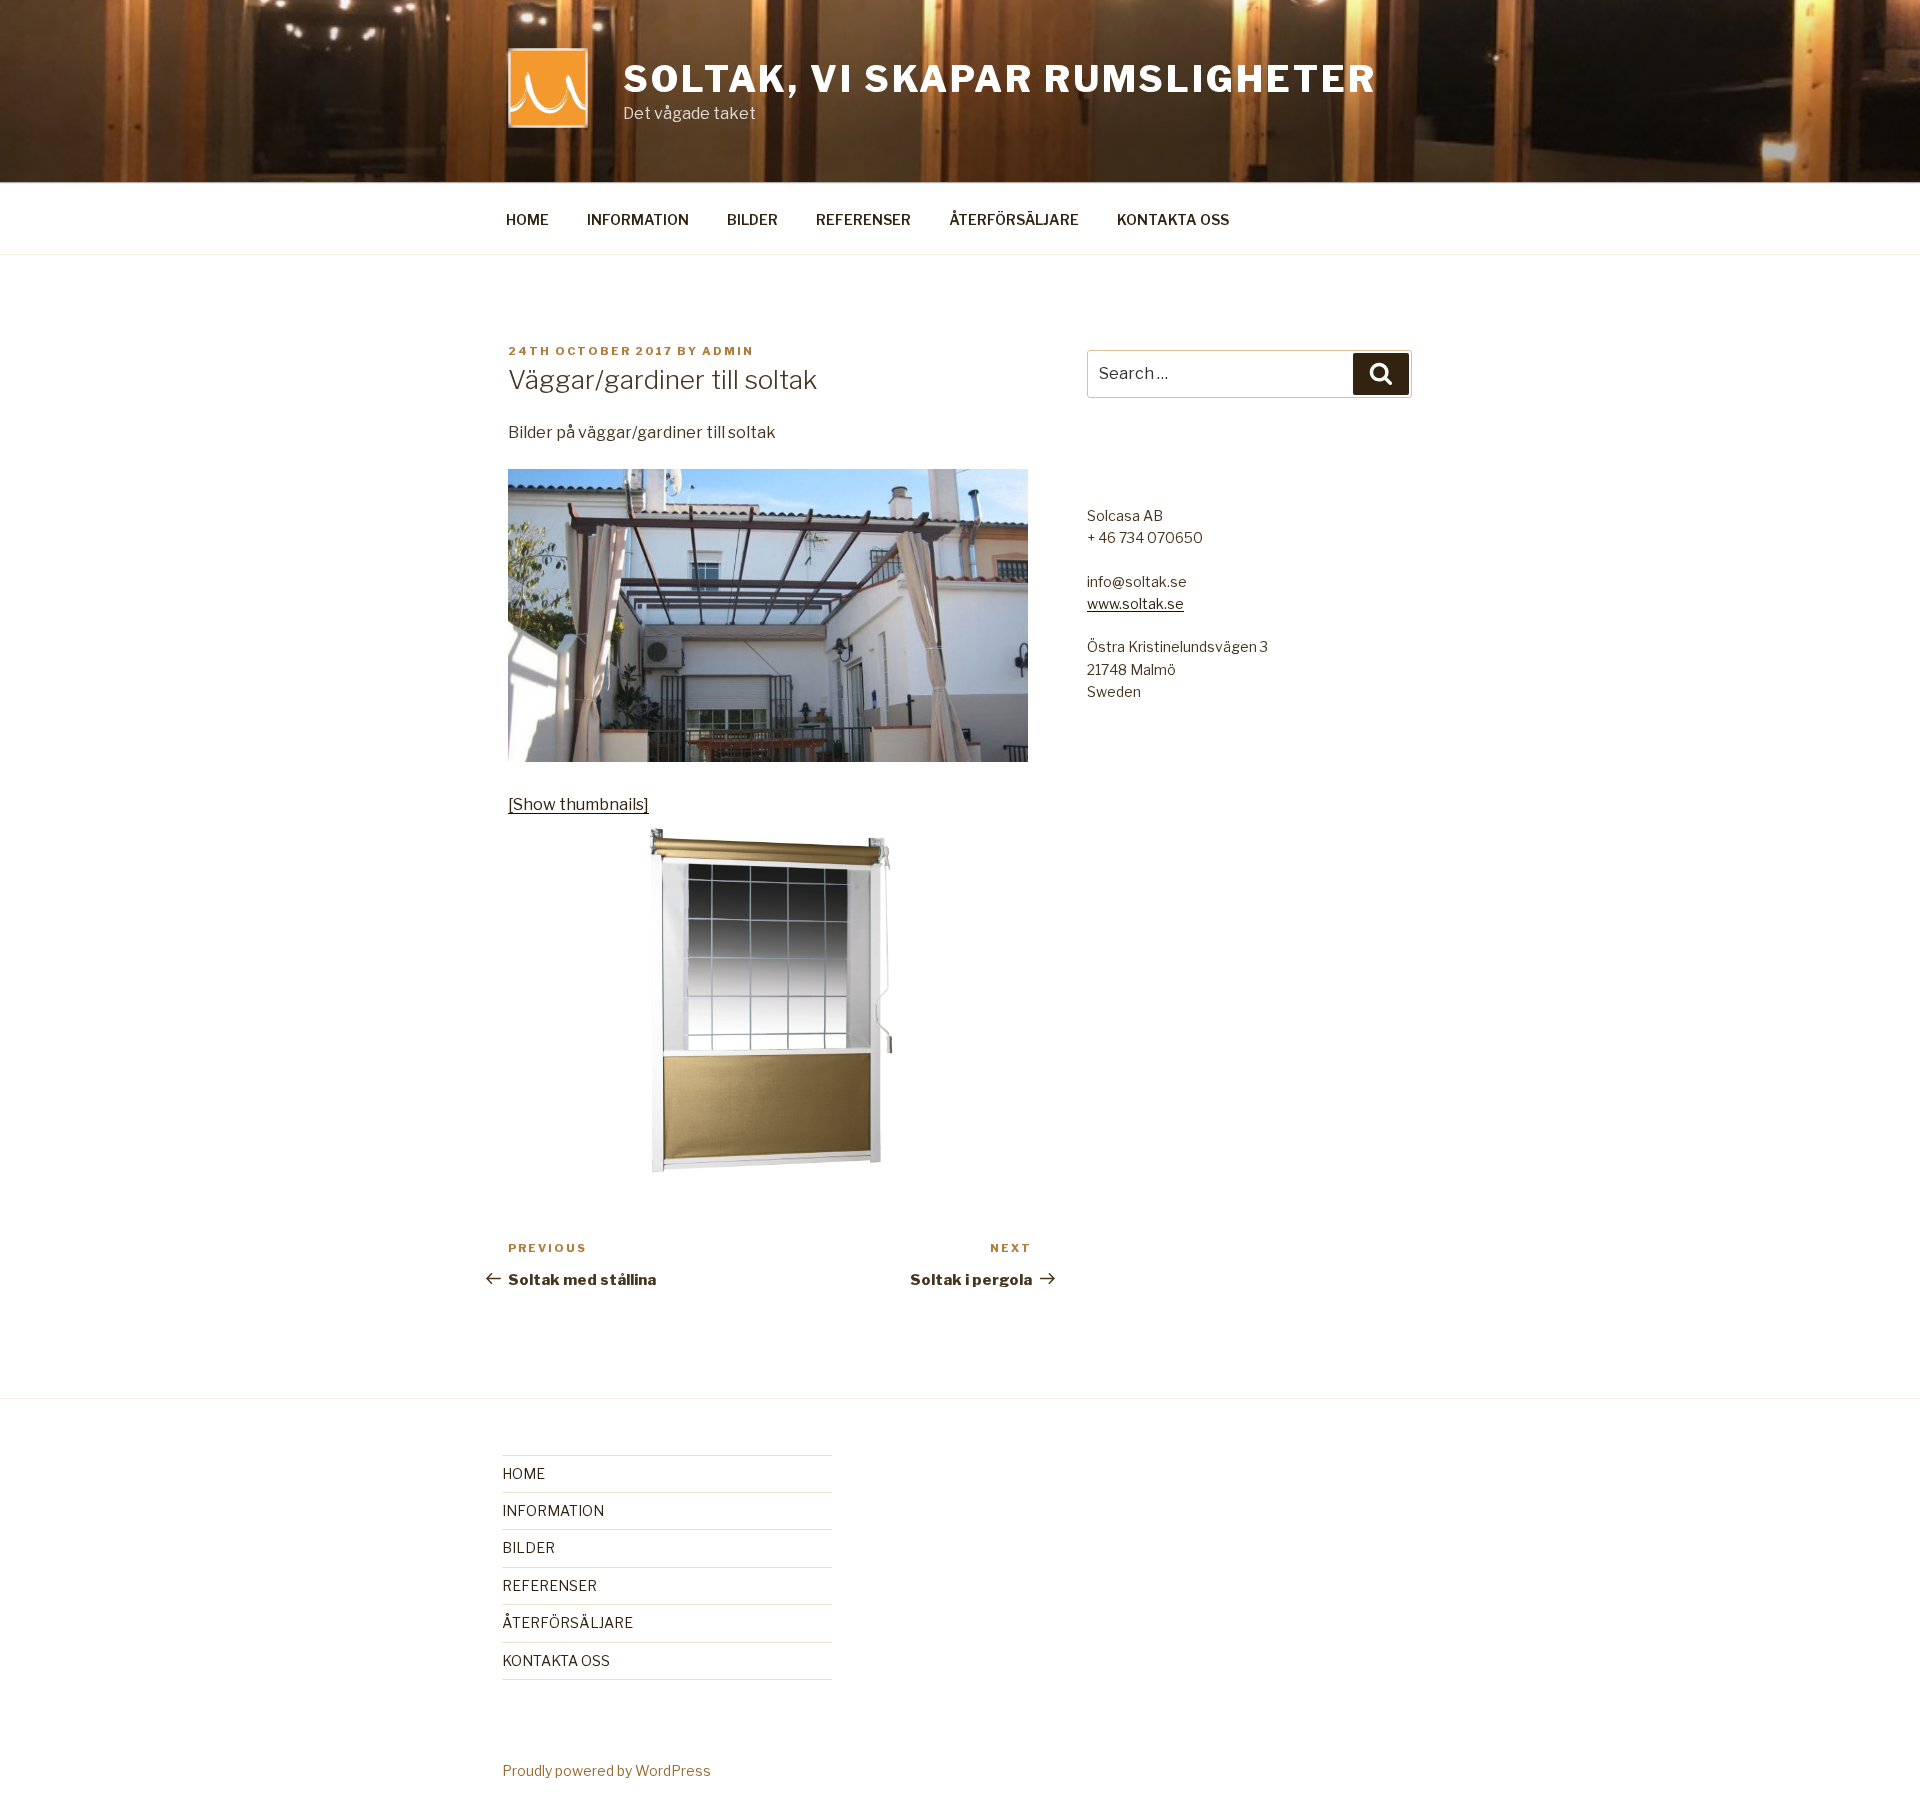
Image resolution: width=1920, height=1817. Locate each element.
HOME (527, 219)
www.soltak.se (1135, 603)
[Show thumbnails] (578, 804)
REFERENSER (863, 219)
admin (728, 351)
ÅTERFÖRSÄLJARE (1014, 219)
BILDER (752, 219)
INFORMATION (638, 219)
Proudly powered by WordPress (606, 1770)
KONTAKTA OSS (1173, 219)
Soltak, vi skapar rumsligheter (999, 79)
